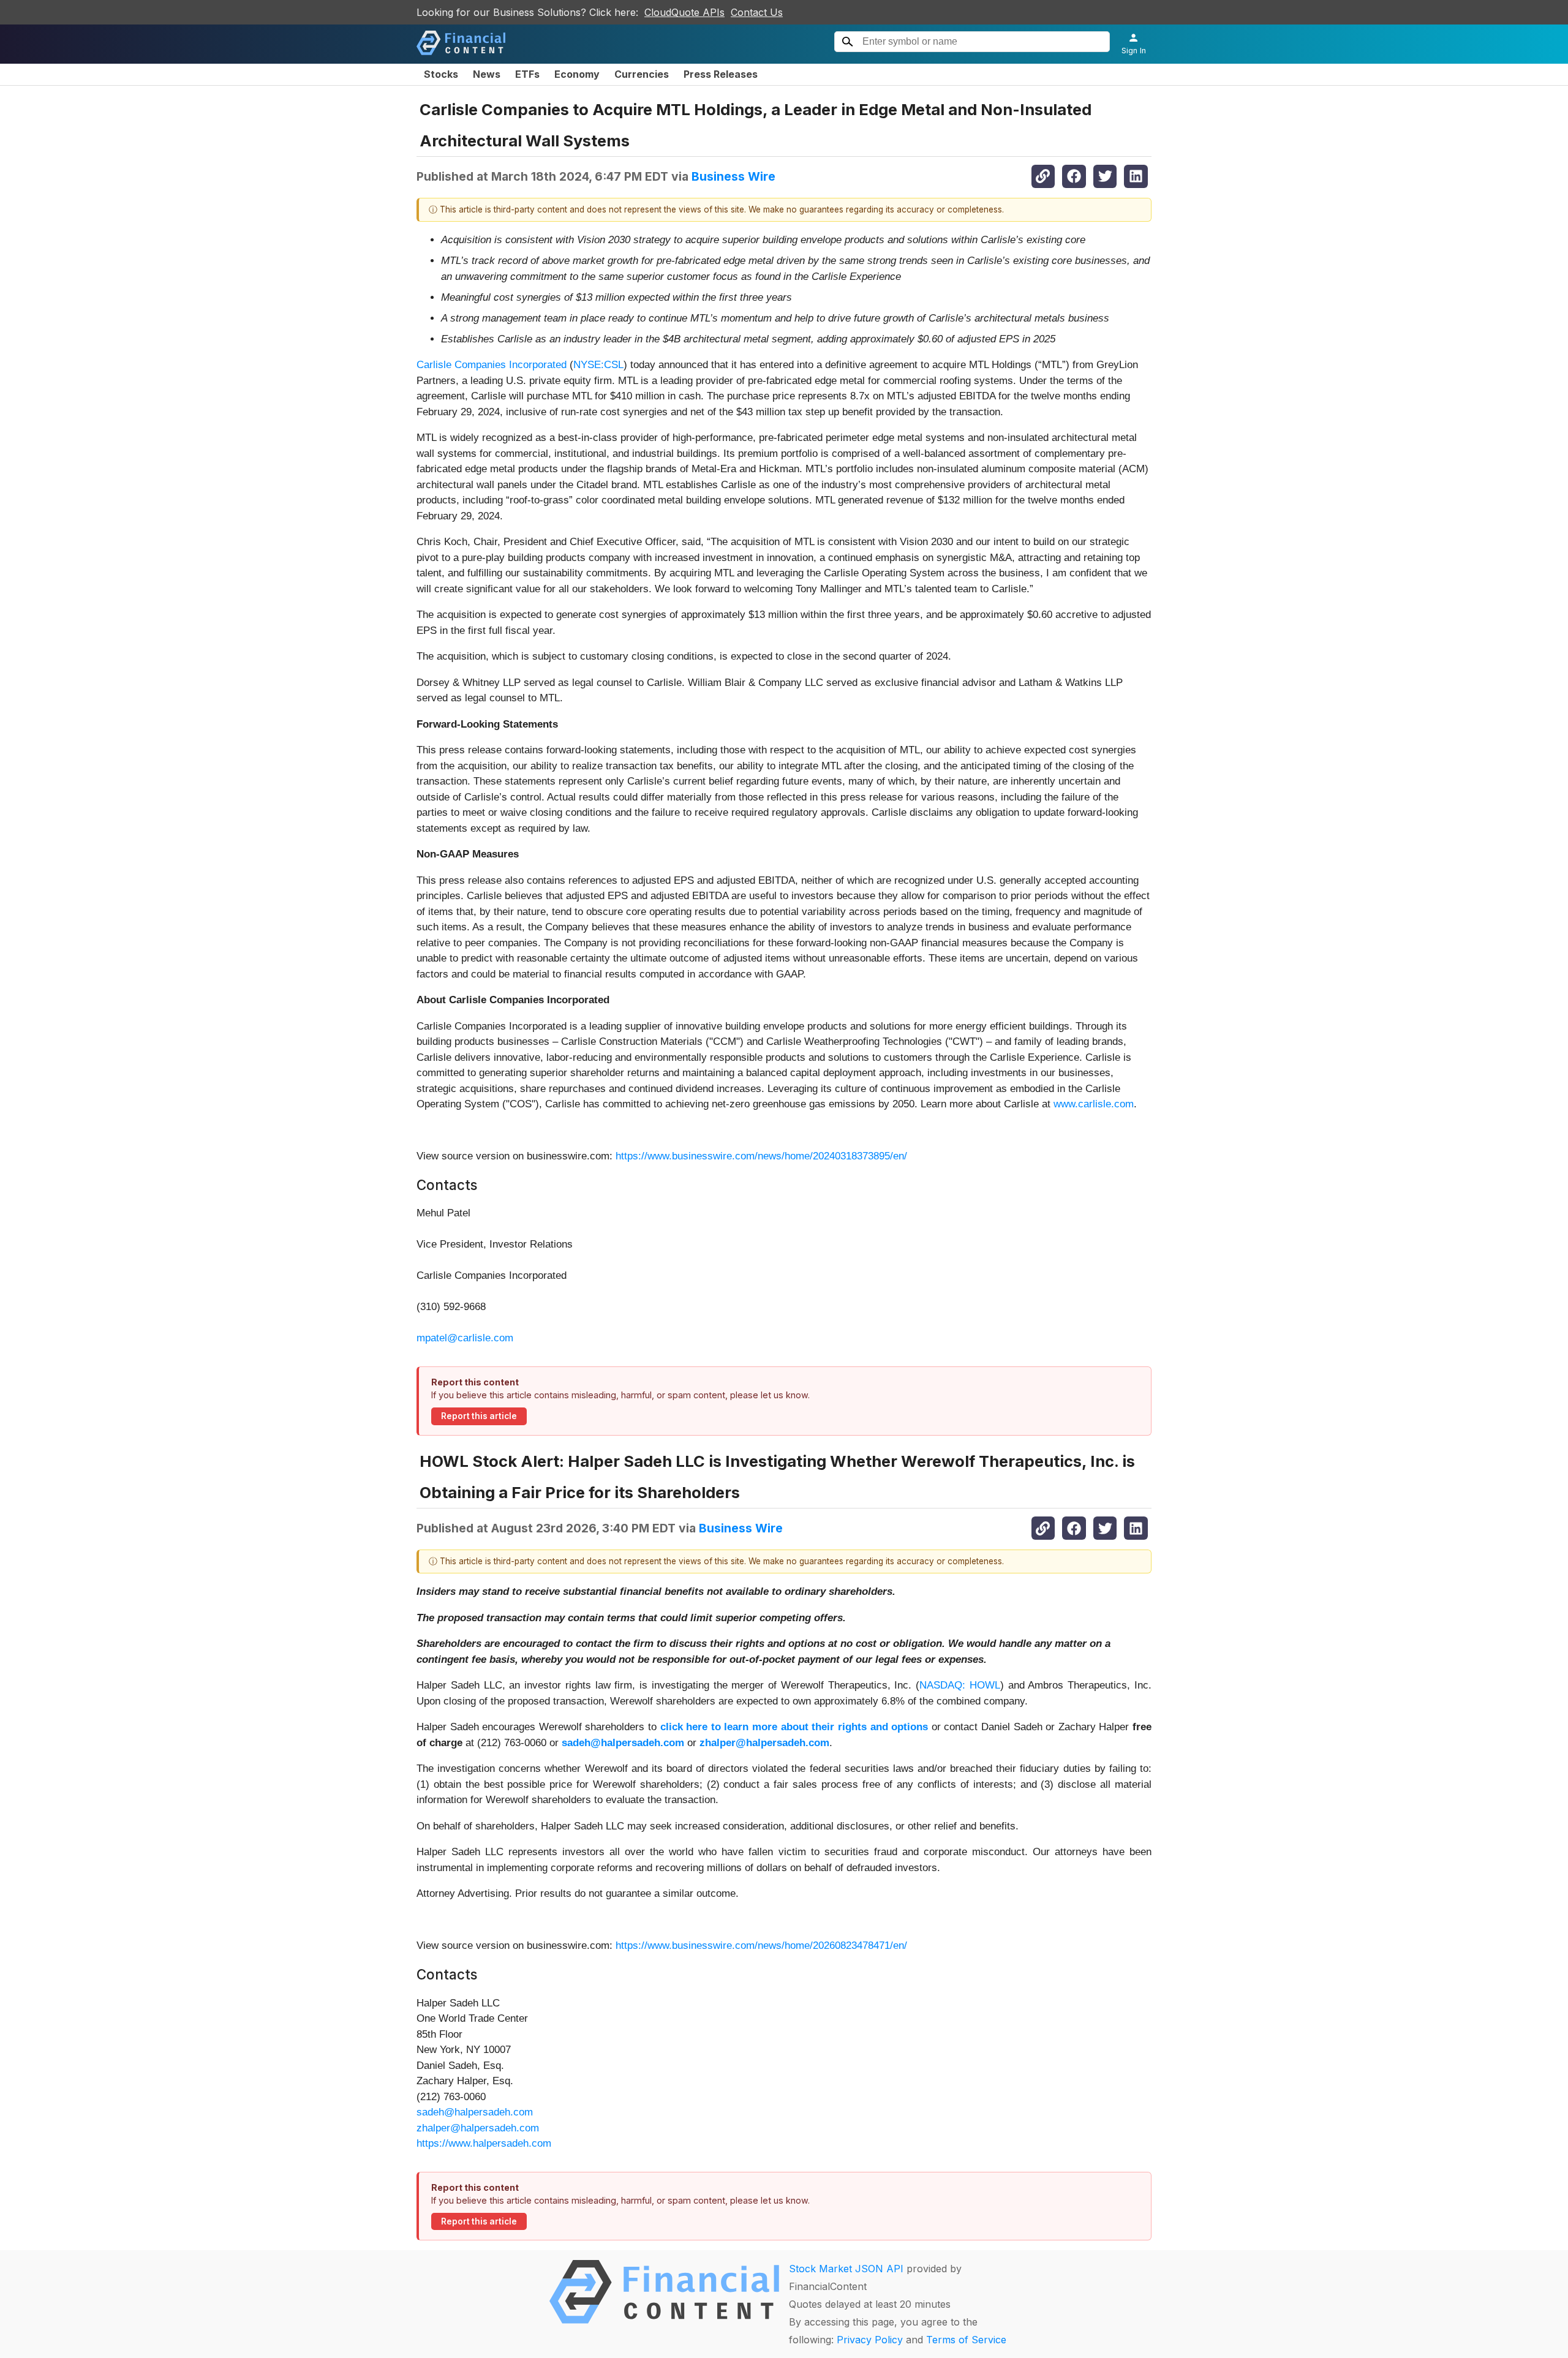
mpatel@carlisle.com (465, 1338)
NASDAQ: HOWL (960, 1685)
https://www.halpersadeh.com (484, 2143)
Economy (577, 74)
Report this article (479, 1416)
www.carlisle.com (1094, 1104)
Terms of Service (966, 2340)
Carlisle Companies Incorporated (492, 365)
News (487, 74)
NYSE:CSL (598, 365)
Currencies (642, 74)
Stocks (441, 74)
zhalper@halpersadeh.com (478, 2128)
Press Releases (721, 74)
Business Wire (733, 176)
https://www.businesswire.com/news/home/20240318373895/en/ (761, 1156)
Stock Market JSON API (846, 2269)
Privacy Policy (870, 2340)
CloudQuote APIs (684, 12)
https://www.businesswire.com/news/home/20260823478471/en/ (761, 1946)
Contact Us (757, 12)
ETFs (527, 74)
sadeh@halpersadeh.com (475, 2112)
